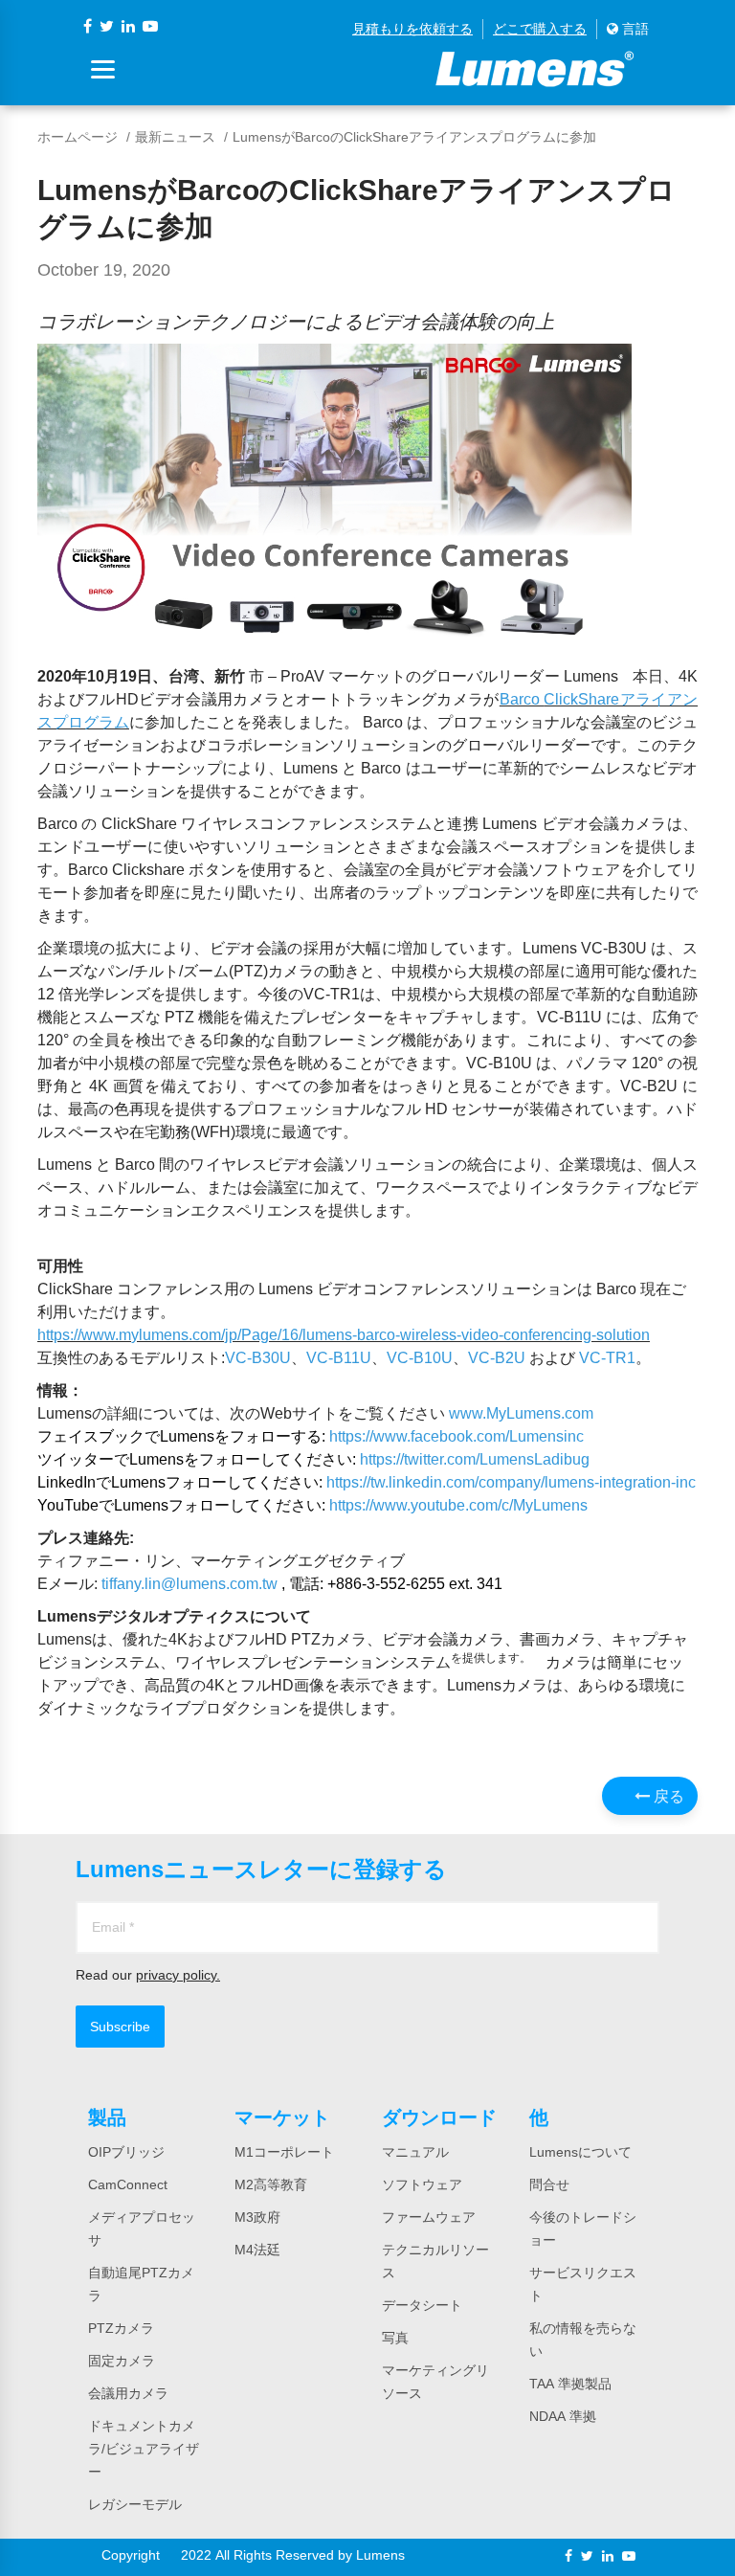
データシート (422, 2305)
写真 (395, 2338)
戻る (667, 1796)
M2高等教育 (271, 2184)
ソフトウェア (422, 2184)
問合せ (549, 2184)
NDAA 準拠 (563, 2416)
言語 (634, 29)
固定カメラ (122, 2361)
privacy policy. (178, 1975)
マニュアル (415, 2152)
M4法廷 (257, 2250)
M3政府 (257, 2217)
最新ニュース (175, 137)
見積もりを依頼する (412, 29)
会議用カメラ (128, 2393)
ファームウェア (429, 2217)
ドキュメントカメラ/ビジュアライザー (144, 2449)
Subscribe (120, 2027)
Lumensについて (580, 2152)
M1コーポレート (284, 2152)
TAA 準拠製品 (570, 2384)
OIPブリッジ (126, 2152)
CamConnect (128, 2184)
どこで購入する (540, 29)
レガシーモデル (135, 2504)
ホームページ (78, 137)
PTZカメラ (121, 2328)
